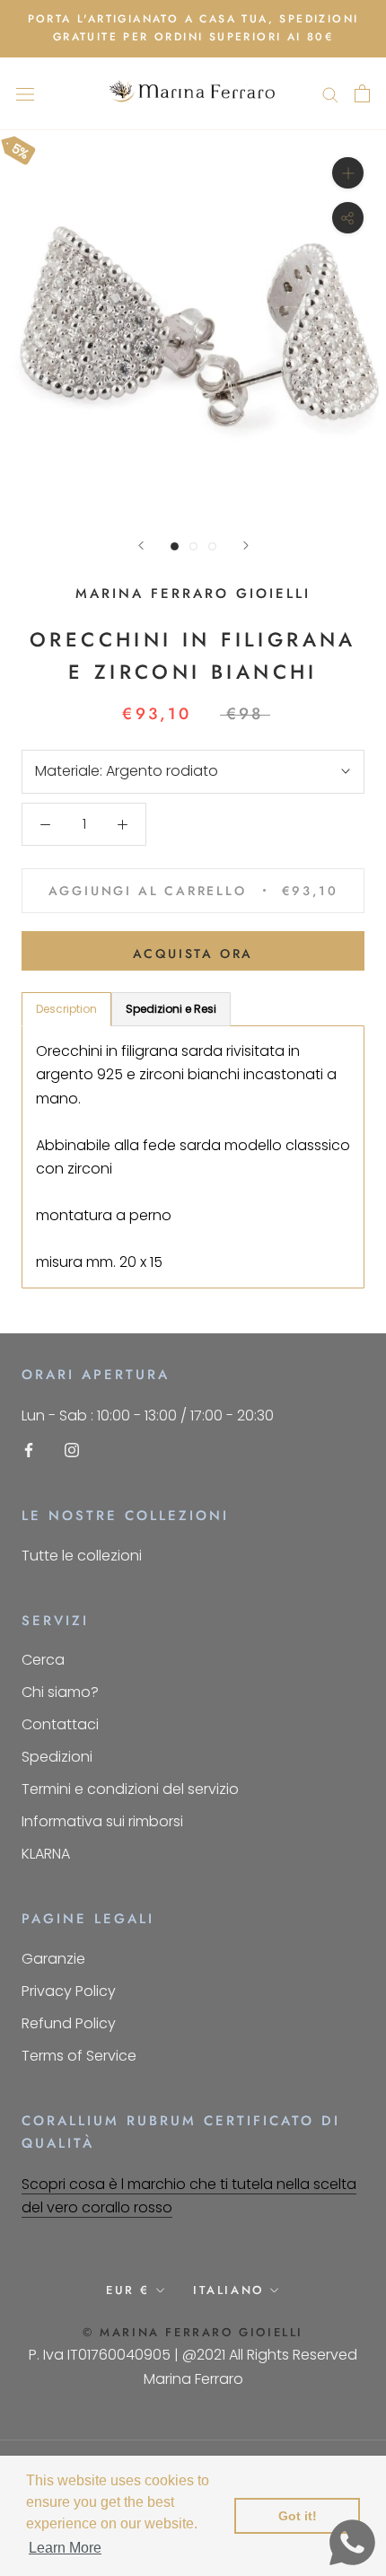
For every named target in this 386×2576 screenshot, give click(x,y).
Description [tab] (66, 1009)
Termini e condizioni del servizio (130, 1789)
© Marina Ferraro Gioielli (193, 2332)
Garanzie (53, 1959)
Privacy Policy (69, 1991)
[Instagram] (72, 1450)
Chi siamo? (60, 1692)
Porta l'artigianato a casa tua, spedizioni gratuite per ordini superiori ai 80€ (193, 28)
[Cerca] (330, 94)
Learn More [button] (65, 2548)
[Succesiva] (246, 545)
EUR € (128, 2290)
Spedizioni (57, 1757)
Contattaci (60, 1724)
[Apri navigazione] (25, 93)
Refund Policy (69, 2023)
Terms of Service (79, 2056)
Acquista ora (193, 954)
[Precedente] (141, 545)
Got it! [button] (298, 2516)
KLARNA (46, 1854)
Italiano (228, 2290)
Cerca (43, 1660)
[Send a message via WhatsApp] (352, 2542)
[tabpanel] (193, 1157)
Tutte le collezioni (82, 1556)
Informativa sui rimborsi (102, 1821)
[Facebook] (29, 1450)
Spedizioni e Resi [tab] (171, 1009)
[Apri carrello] (362, 93)
